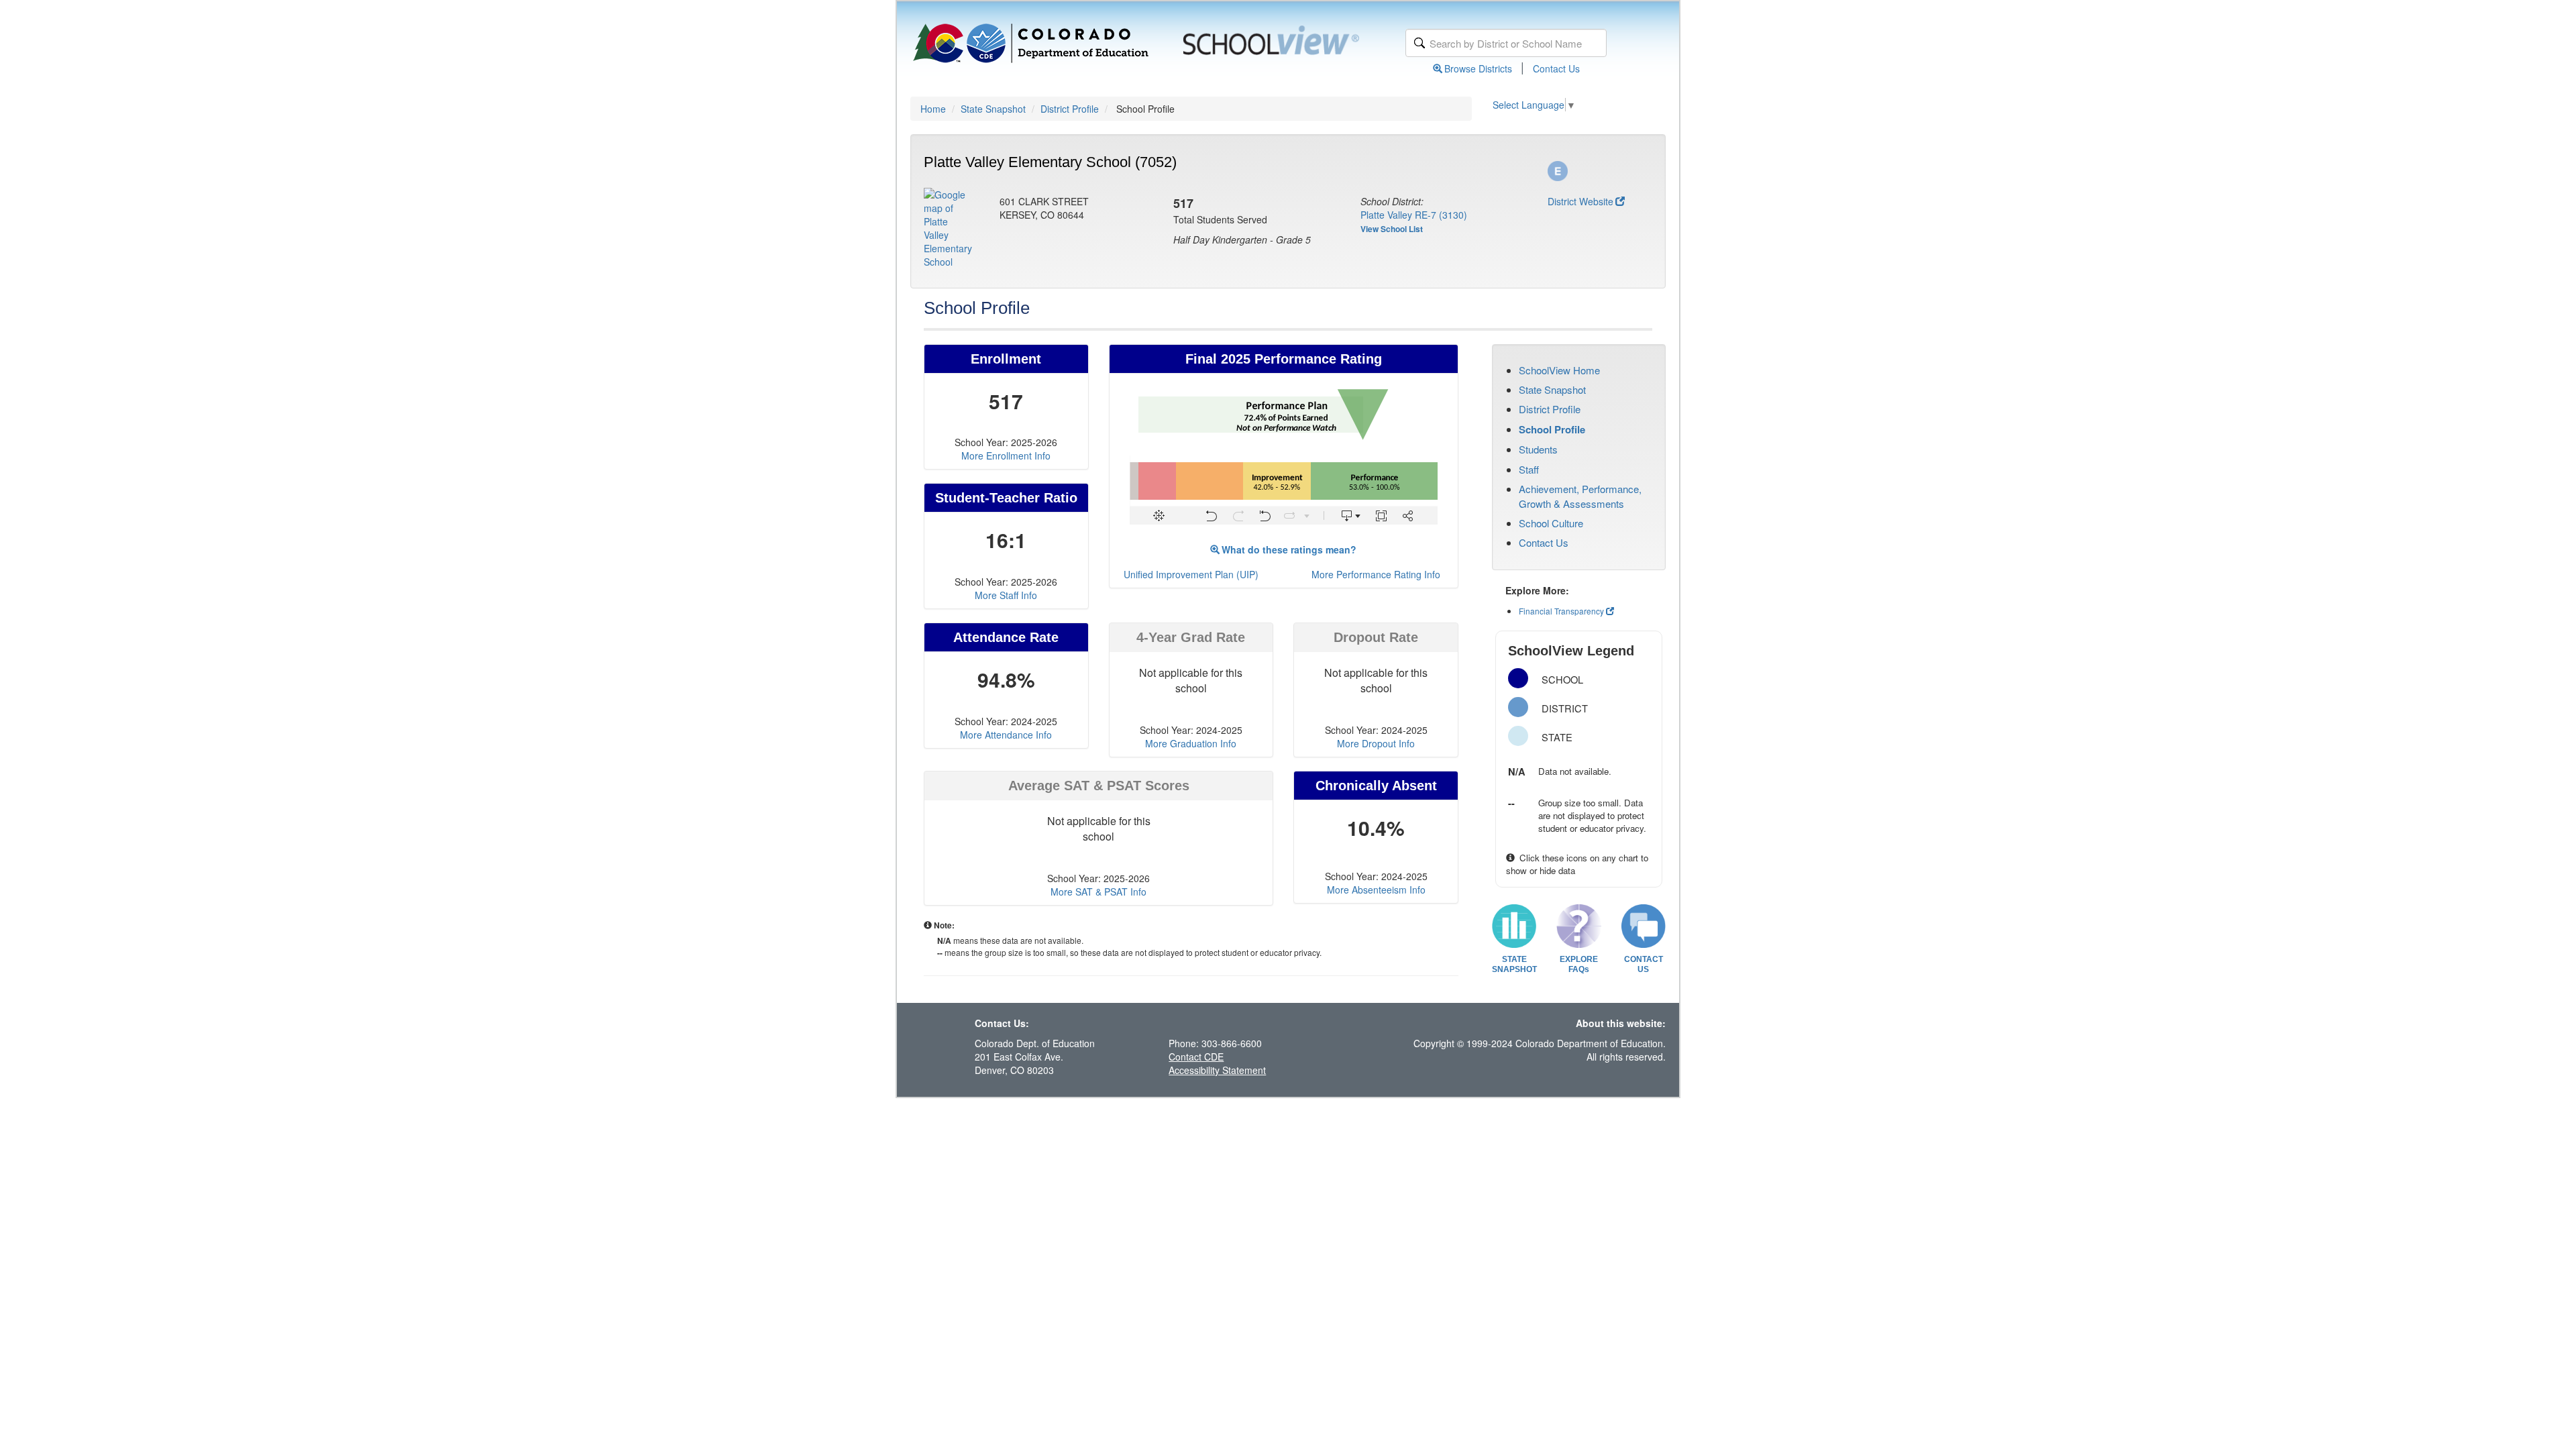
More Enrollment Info (1006, 455)
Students (1538, 449)
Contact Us (1556, 68)
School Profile (1552, 429)
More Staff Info (1006, 595)
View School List (1392, 229)
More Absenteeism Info (1376, 890)
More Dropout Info (1376, 743)
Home (933, 109)
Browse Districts (1478, 68)
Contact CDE (1196, 1057)
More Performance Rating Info (1376, 574)
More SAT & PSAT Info (1098, 892)
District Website (1580, 201)
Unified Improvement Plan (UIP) (1191, 574)
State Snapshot (993, 109)
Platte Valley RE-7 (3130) (1414, 215)
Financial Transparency (1561, 611)
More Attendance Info (1006, 735)
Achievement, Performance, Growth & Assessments (1580, 496)
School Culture (1551, 523)
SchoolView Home (1559, 370)
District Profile (1070, 109)
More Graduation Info (1191, 743)
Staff (1529, 469)
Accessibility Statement (1217, 1070)
